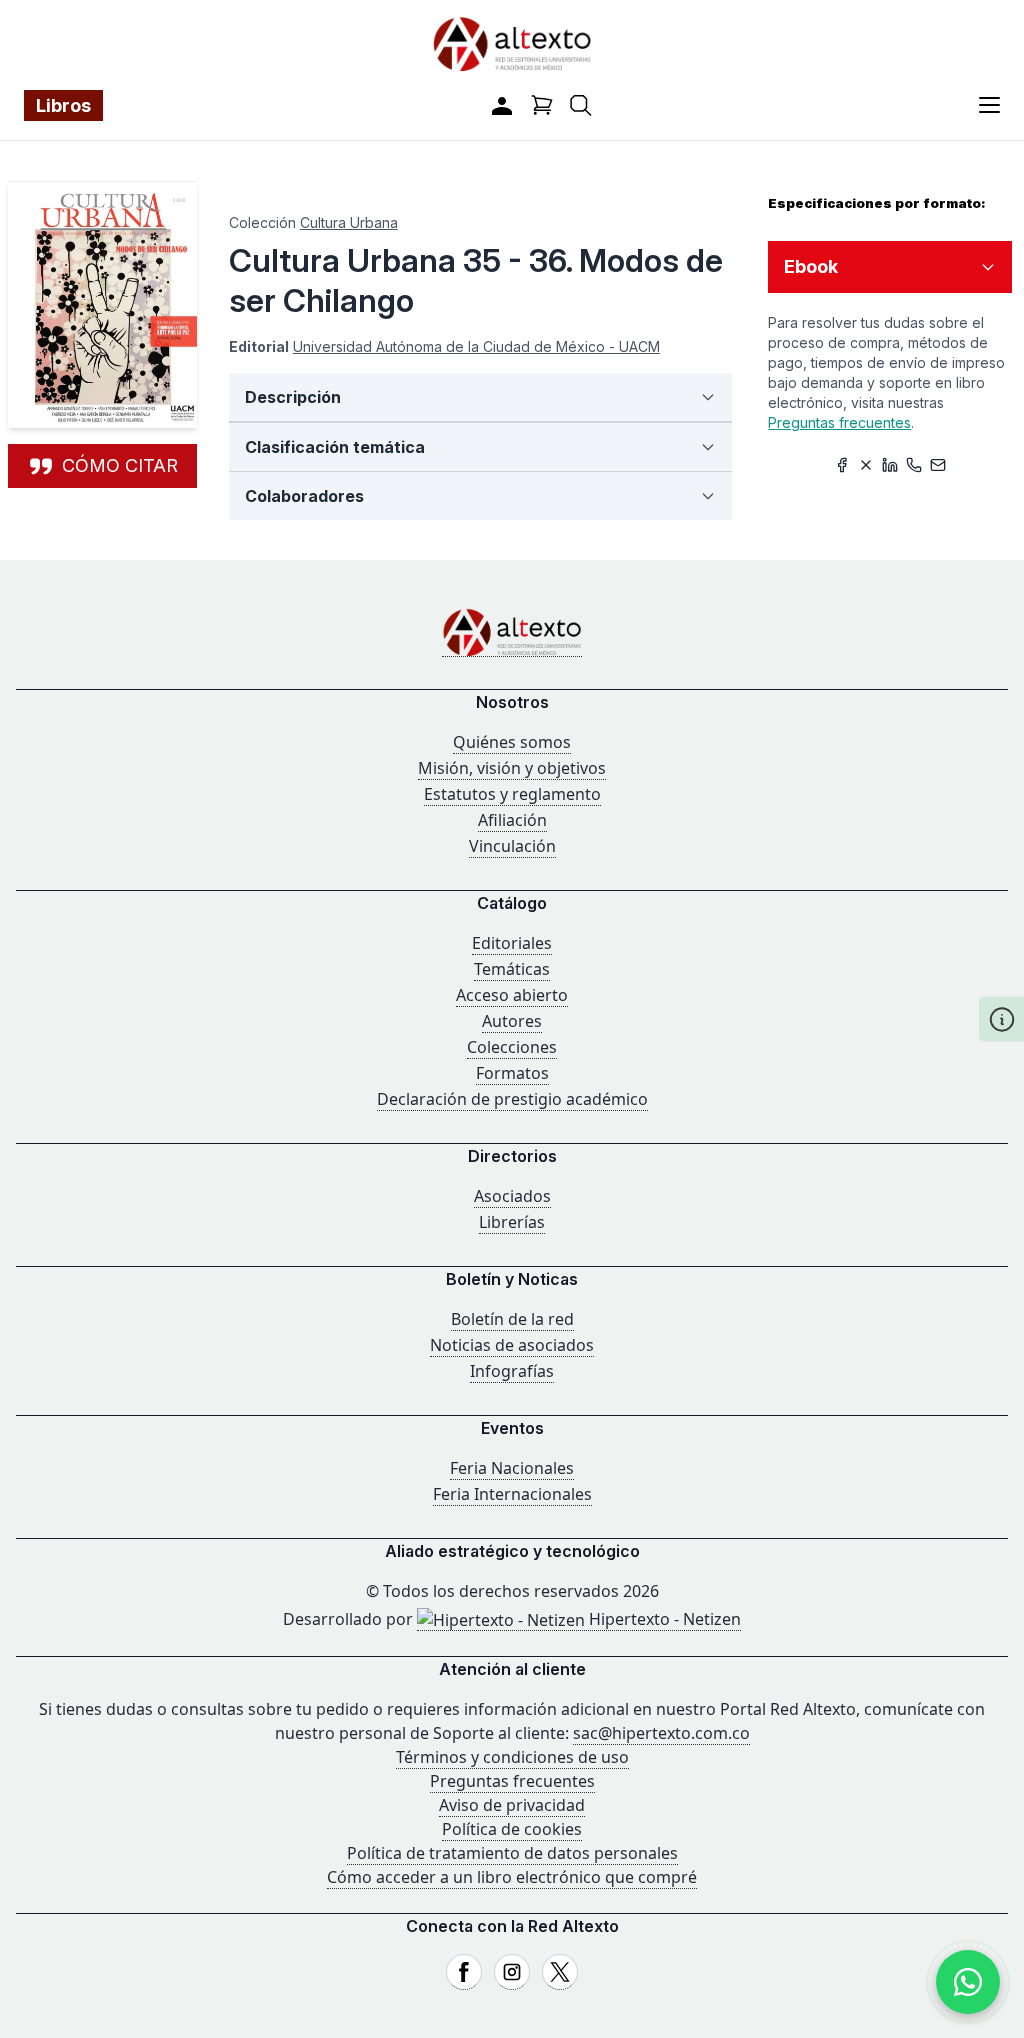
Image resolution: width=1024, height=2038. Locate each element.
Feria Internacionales (512, 1494)
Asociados (512, 1196)
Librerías (512, 1222)
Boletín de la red (512, 1319)
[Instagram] (512, 1972)
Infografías (512, 1371)
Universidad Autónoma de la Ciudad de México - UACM (476, 346)
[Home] (512, 632)
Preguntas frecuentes (839, 422)
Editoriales (512, 943)
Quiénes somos (512, 742)
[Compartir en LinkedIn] (890, 465)
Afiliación (512, 820)
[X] (560, 1972)
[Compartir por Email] (938, 465)
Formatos (512, 1073)
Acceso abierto (512, 995)
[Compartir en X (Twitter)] (866, 465)
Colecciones (512, 1047)
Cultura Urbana (349, 222)
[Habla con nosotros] (968, 1982)
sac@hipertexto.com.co (661, 1733)
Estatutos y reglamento (512, 794)
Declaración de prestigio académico (512, 1099)
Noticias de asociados (512, 1345)
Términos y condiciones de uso (512, 1757)
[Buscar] (581, 105)
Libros (63, 105)
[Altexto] (512, 43)
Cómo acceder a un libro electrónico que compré (512, 1877)
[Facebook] (464, 1972)
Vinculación (512, 846)
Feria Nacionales (512, 1468)
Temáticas (512, 969)
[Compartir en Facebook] (842, 465)
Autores (512, 1021)
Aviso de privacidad (512, 1805)
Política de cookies (512, 1829)
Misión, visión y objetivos (512, 768)
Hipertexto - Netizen (663, 1619)
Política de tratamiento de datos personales (512, 1853)
